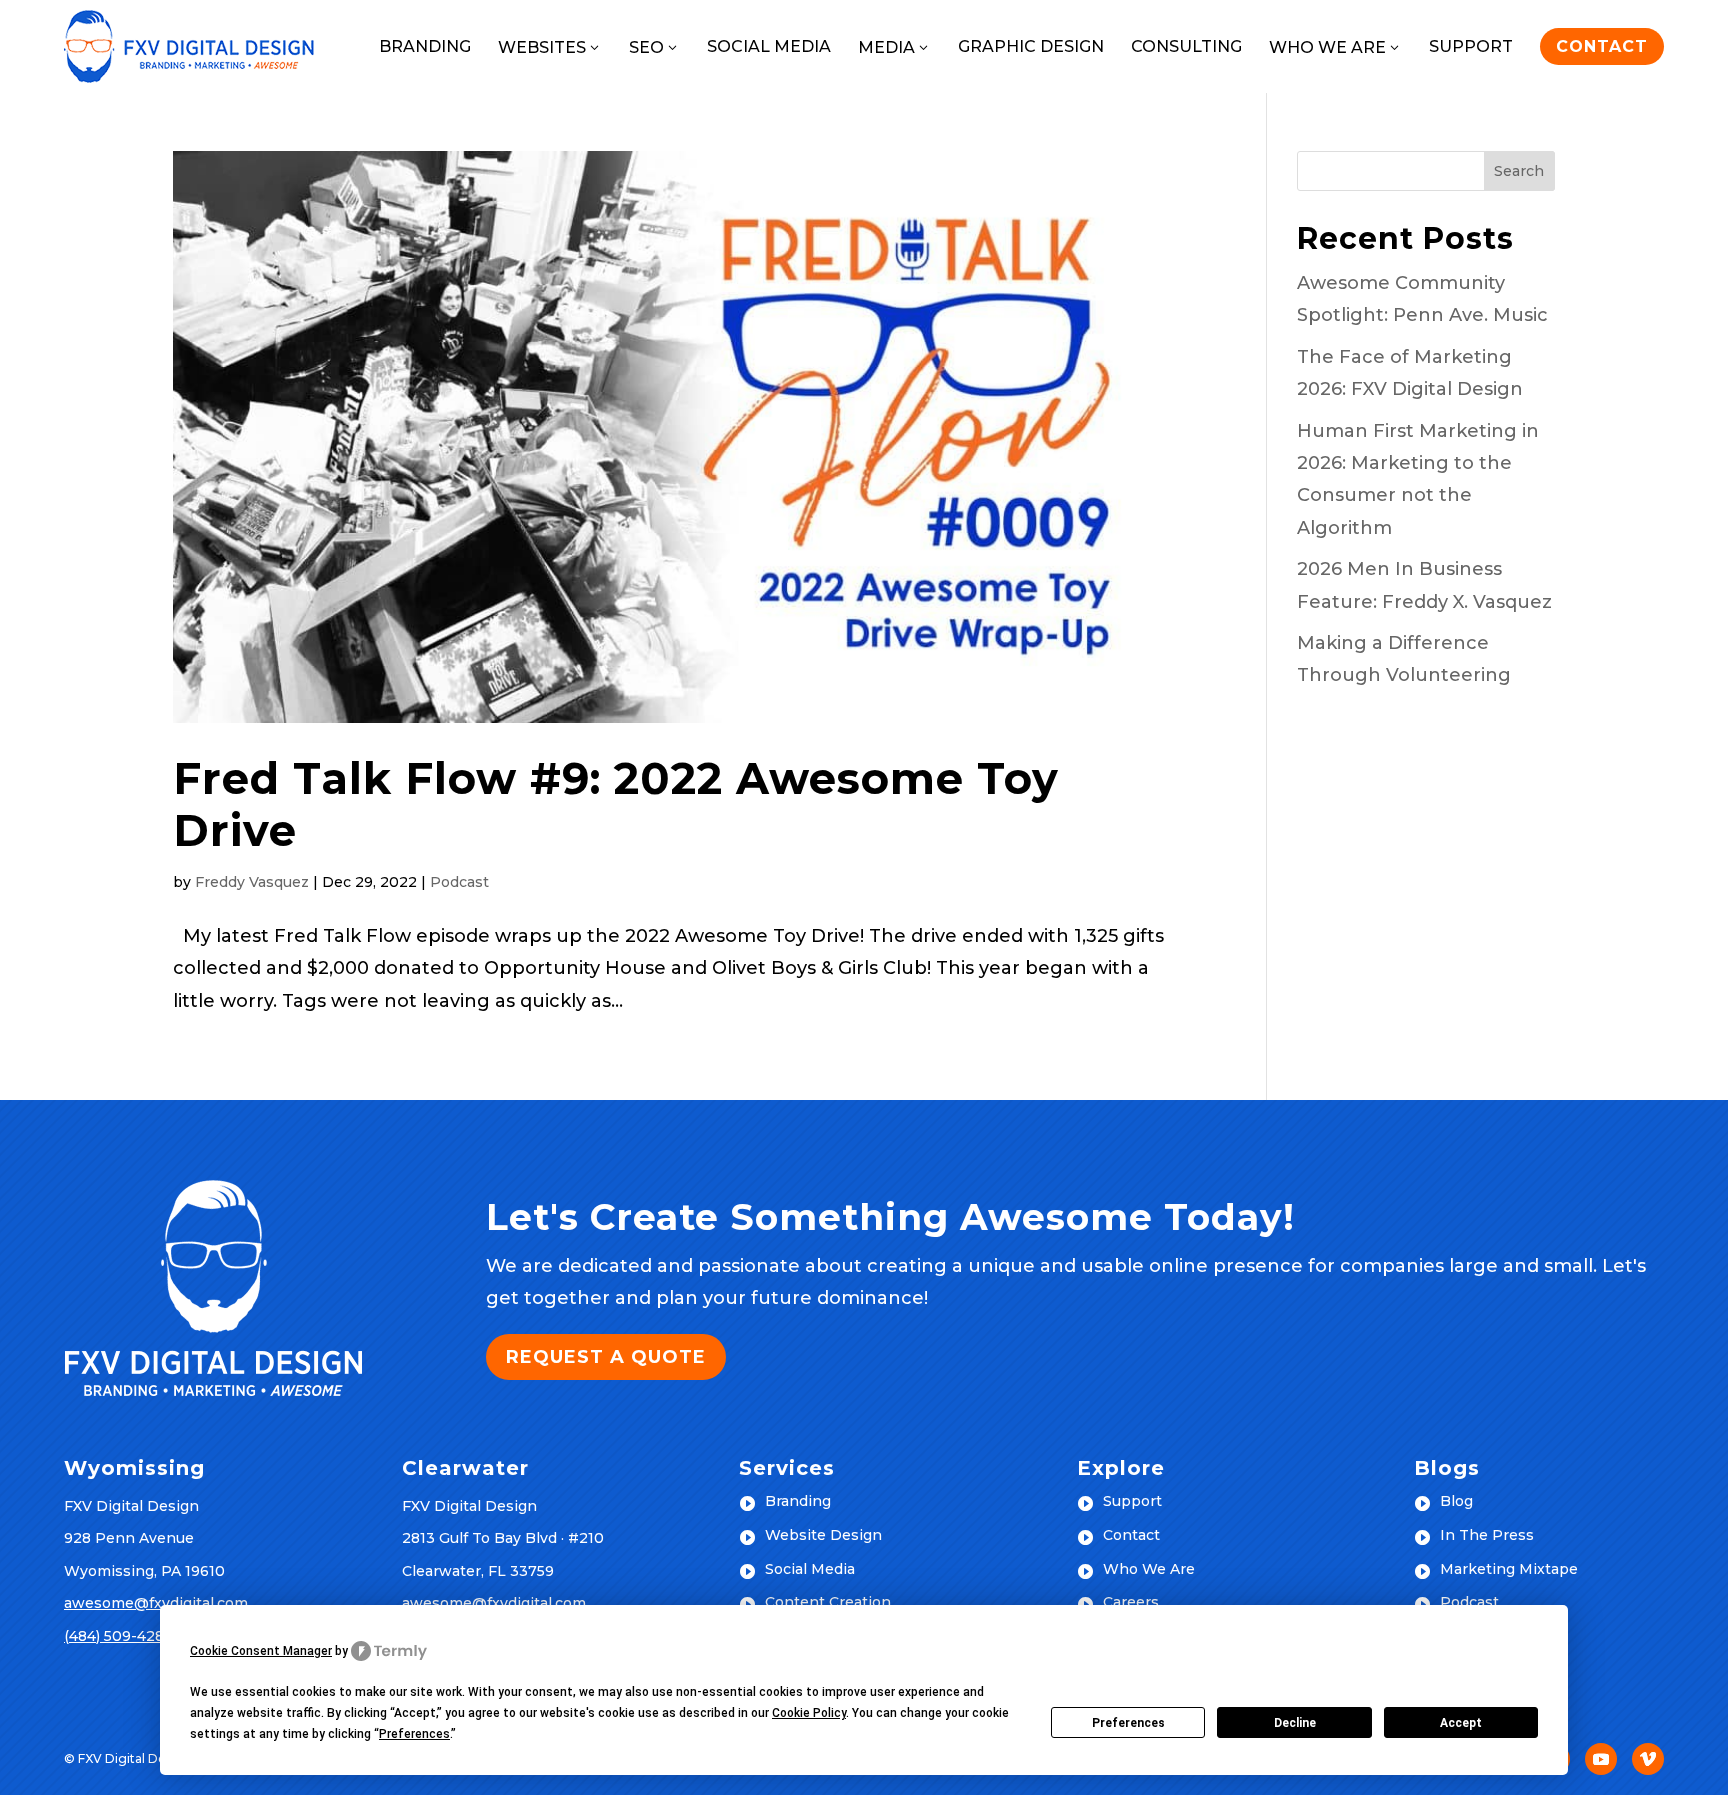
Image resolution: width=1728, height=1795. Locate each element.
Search (1519, 171)
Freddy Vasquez (252, 882)
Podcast (459, 882)
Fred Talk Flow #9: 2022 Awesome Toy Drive (616, 804)
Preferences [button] (414, 1734)
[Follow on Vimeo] (1648, 1759)
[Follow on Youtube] (1601, 1759)
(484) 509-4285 (118, 1636)
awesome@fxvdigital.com (156, 1603)
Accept (1461, 1723)
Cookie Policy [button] (809, 1713)
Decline (1295, 1723)
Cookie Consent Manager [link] (261, 1651)
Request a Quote (606, 1357)
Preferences (1128, 1723)
